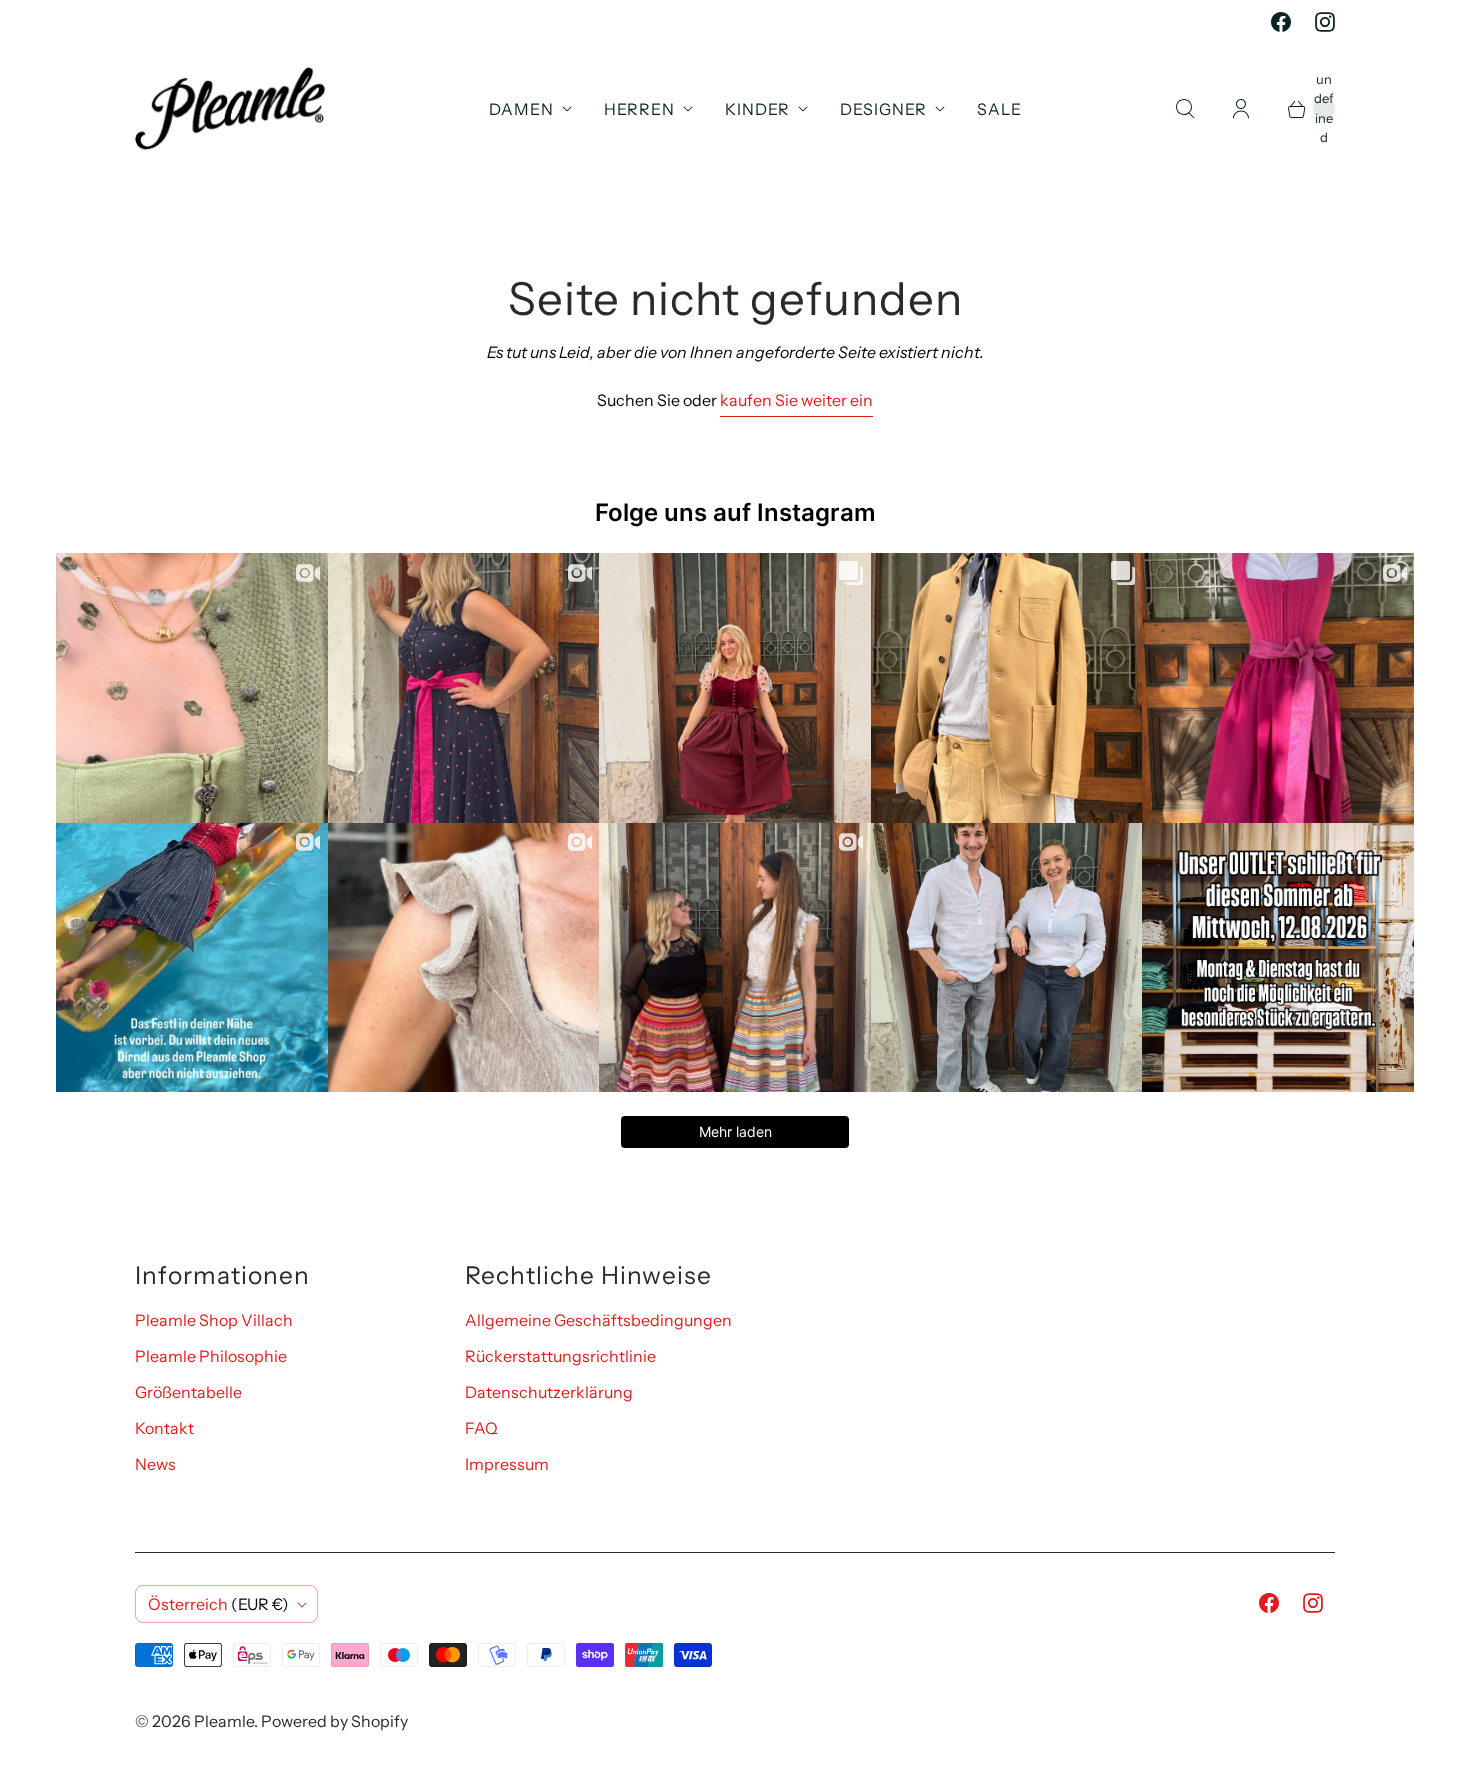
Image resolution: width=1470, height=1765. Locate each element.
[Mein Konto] (1241, 109)
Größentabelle (188, 1392)
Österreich (218, 1604)
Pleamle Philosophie (211, 1356)
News (155, 1464)
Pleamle (224, 1721)
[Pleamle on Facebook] (1281, 22)
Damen (521, 109)
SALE (999, 109)
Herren (639, 109)
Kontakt (164, 1428)
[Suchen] (1185, 109)
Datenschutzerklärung (549, 1392)
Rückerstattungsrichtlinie (560, 1356)
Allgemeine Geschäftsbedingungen (598, 1320)
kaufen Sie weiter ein (796, 400)
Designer (883, 109)
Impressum (507, 1464)
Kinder (757, 109)
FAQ (481, 1428)
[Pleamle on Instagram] (1325, 22)
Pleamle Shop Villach (214, 1320)
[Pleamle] (230, 108)
